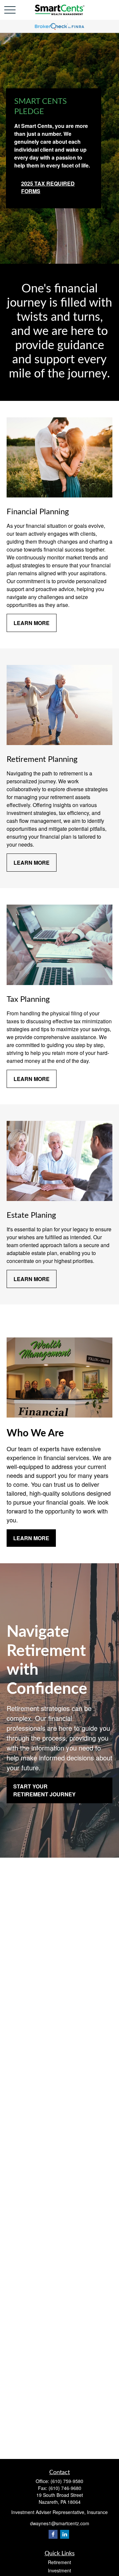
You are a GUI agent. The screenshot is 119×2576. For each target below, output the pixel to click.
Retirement (59, 2562)
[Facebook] (53, 2534)
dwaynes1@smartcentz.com (60, 2523)
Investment (59, 2570)
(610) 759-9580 (67, 2481)
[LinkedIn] (65, 2534)
